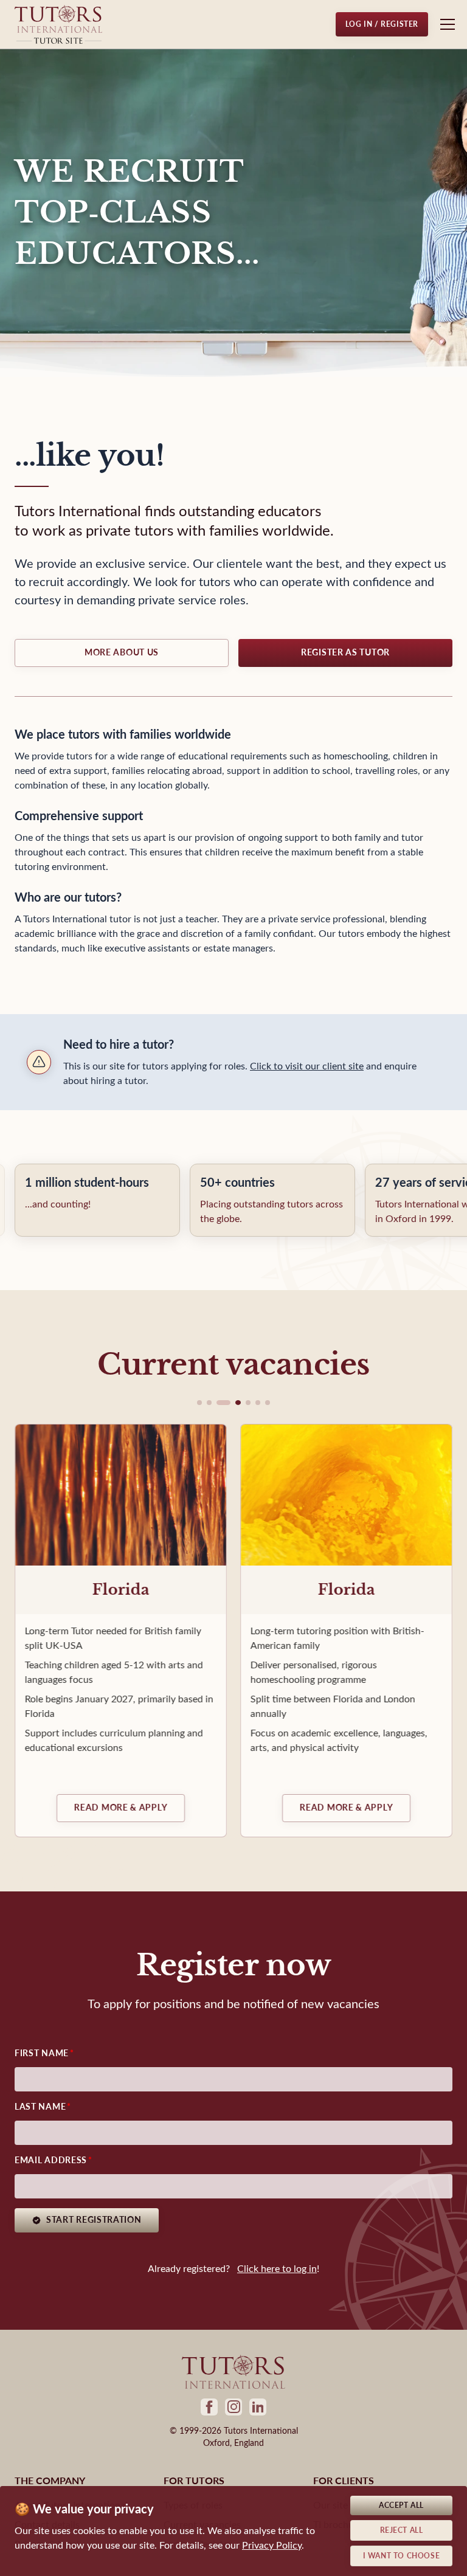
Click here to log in (277, 2269)
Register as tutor (345, 653)
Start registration (94, 2220)
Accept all (401, 2505)
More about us (122, 653)
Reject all (402, 2530)
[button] (199, 1403)
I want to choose (402, 2556)
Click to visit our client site (307, 1066)
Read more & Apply (121, 1808)
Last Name (40, 2107)
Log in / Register (382, 24)
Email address (51, 2160)
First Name (42, 2053)
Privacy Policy (272, 2545)
